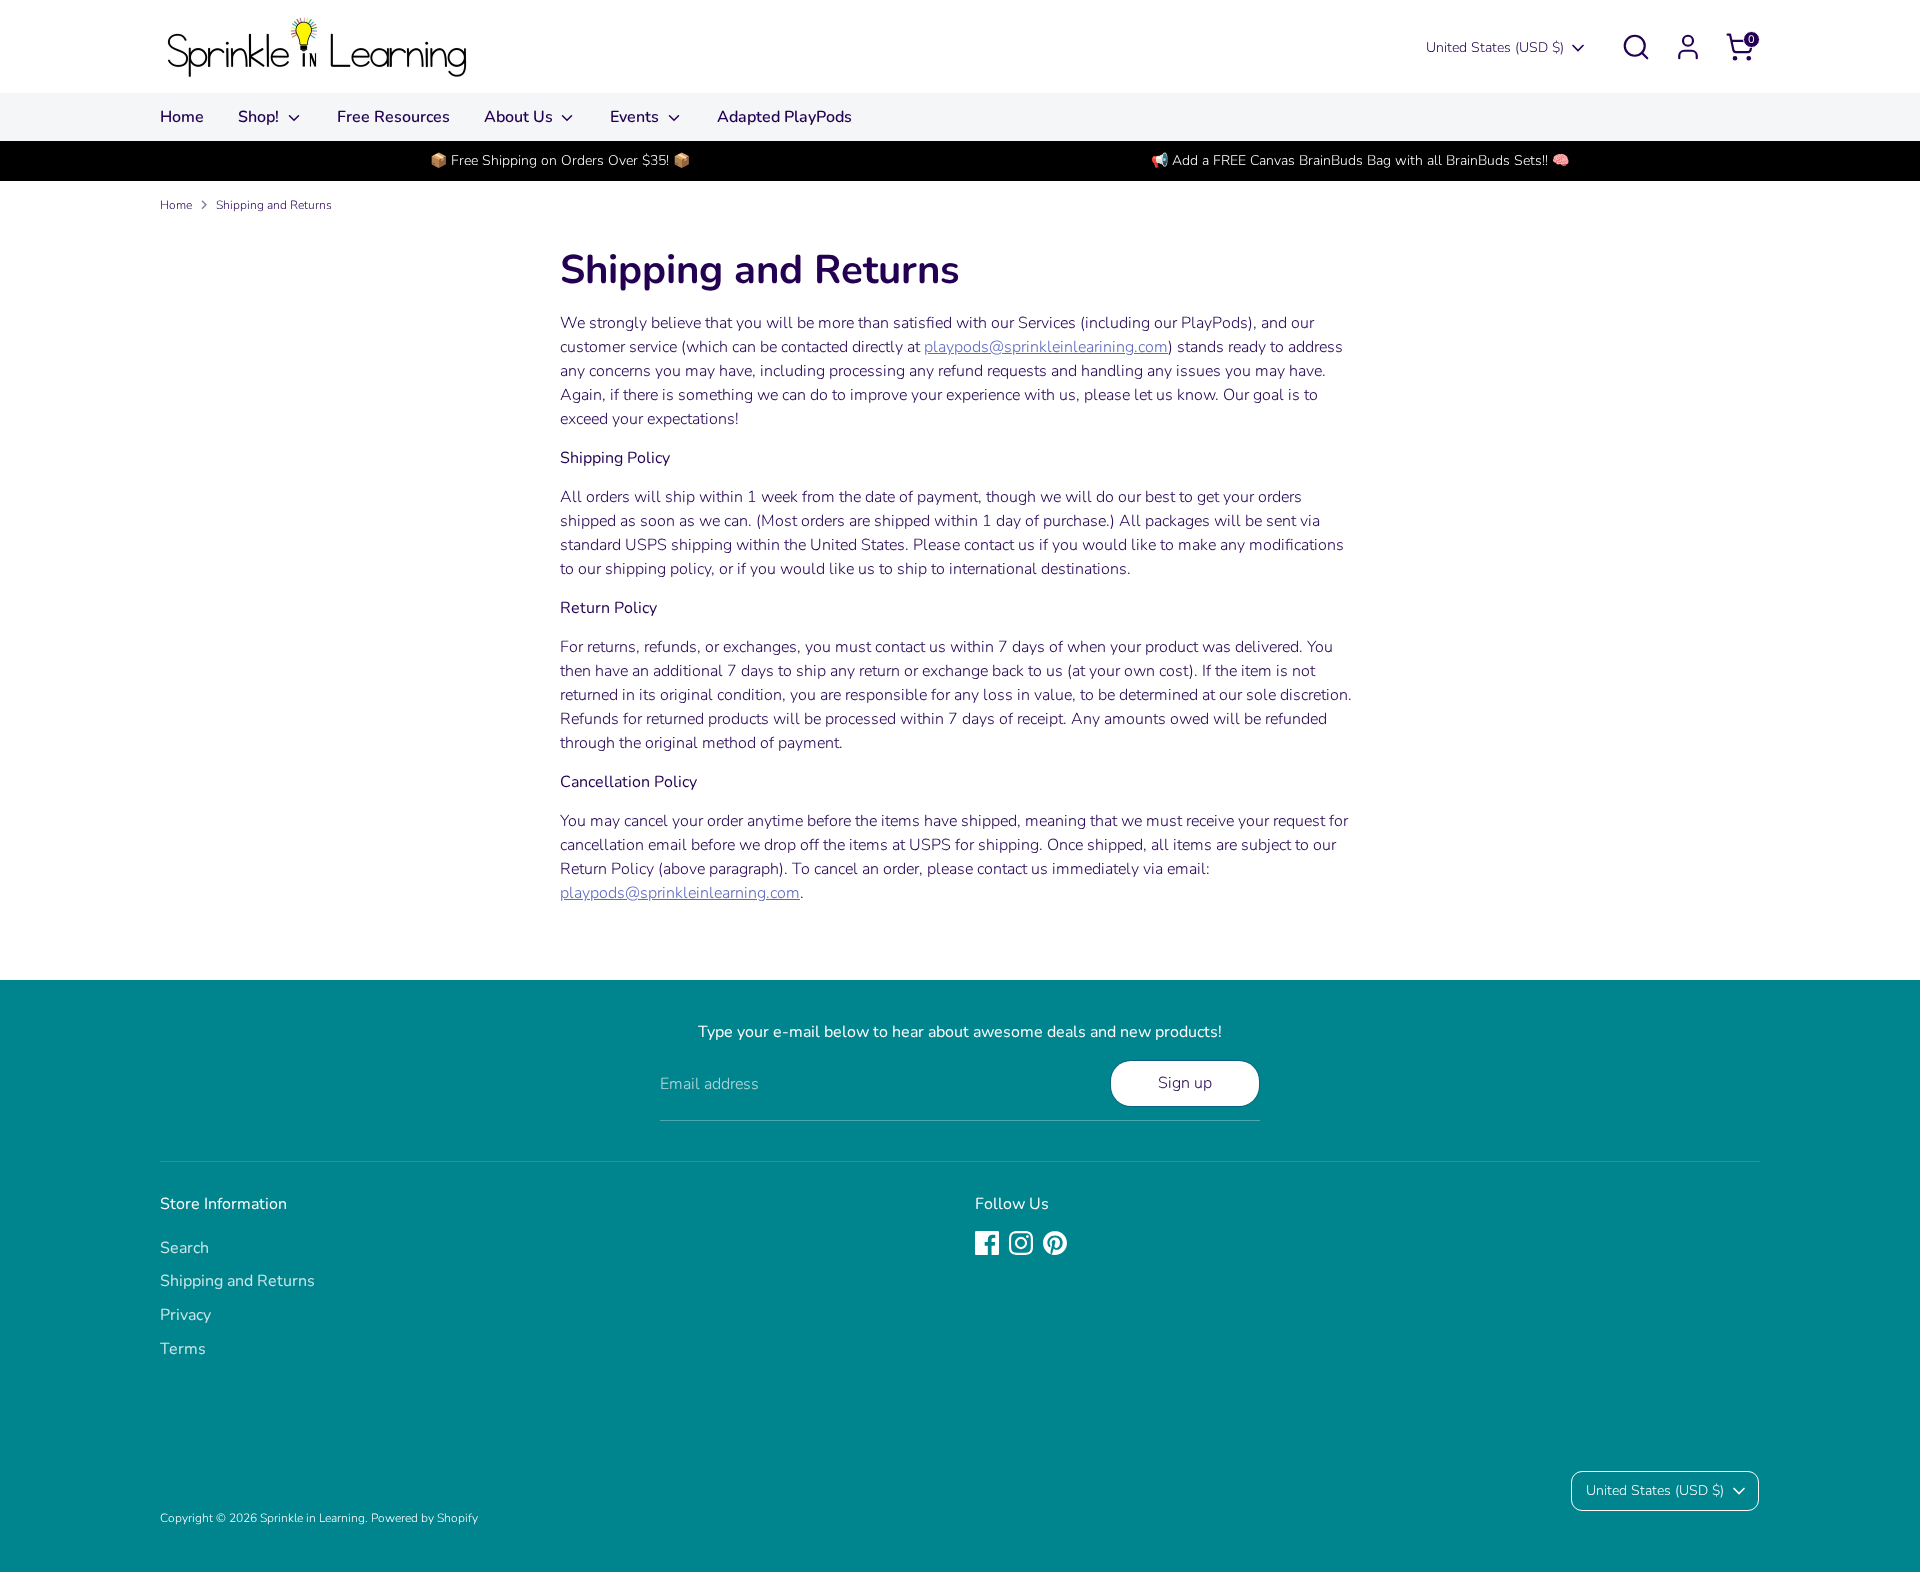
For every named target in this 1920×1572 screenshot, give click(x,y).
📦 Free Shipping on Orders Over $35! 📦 (560, 160)
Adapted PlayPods (784, 117)
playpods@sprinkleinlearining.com (1046, 347)
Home (182, 117)
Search (184, 1248)
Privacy (185, 1315)
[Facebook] (987, 1243)
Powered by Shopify (424, 1518)
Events (636, 117)
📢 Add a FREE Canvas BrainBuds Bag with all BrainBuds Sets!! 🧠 (1360, 160)
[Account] (1688, 47)
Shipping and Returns (274, 205)
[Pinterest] (1055, 1243)
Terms (183, 1349)
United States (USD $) (1495, 47)
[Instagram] (1021, 1243)
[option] (560, 161)
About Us (520, 117)
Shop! (260, 117)
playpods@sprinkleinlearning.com (680, 893)
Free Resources (393, 117)
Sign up (1185, 1083)
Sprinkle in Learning (312, 1518)
